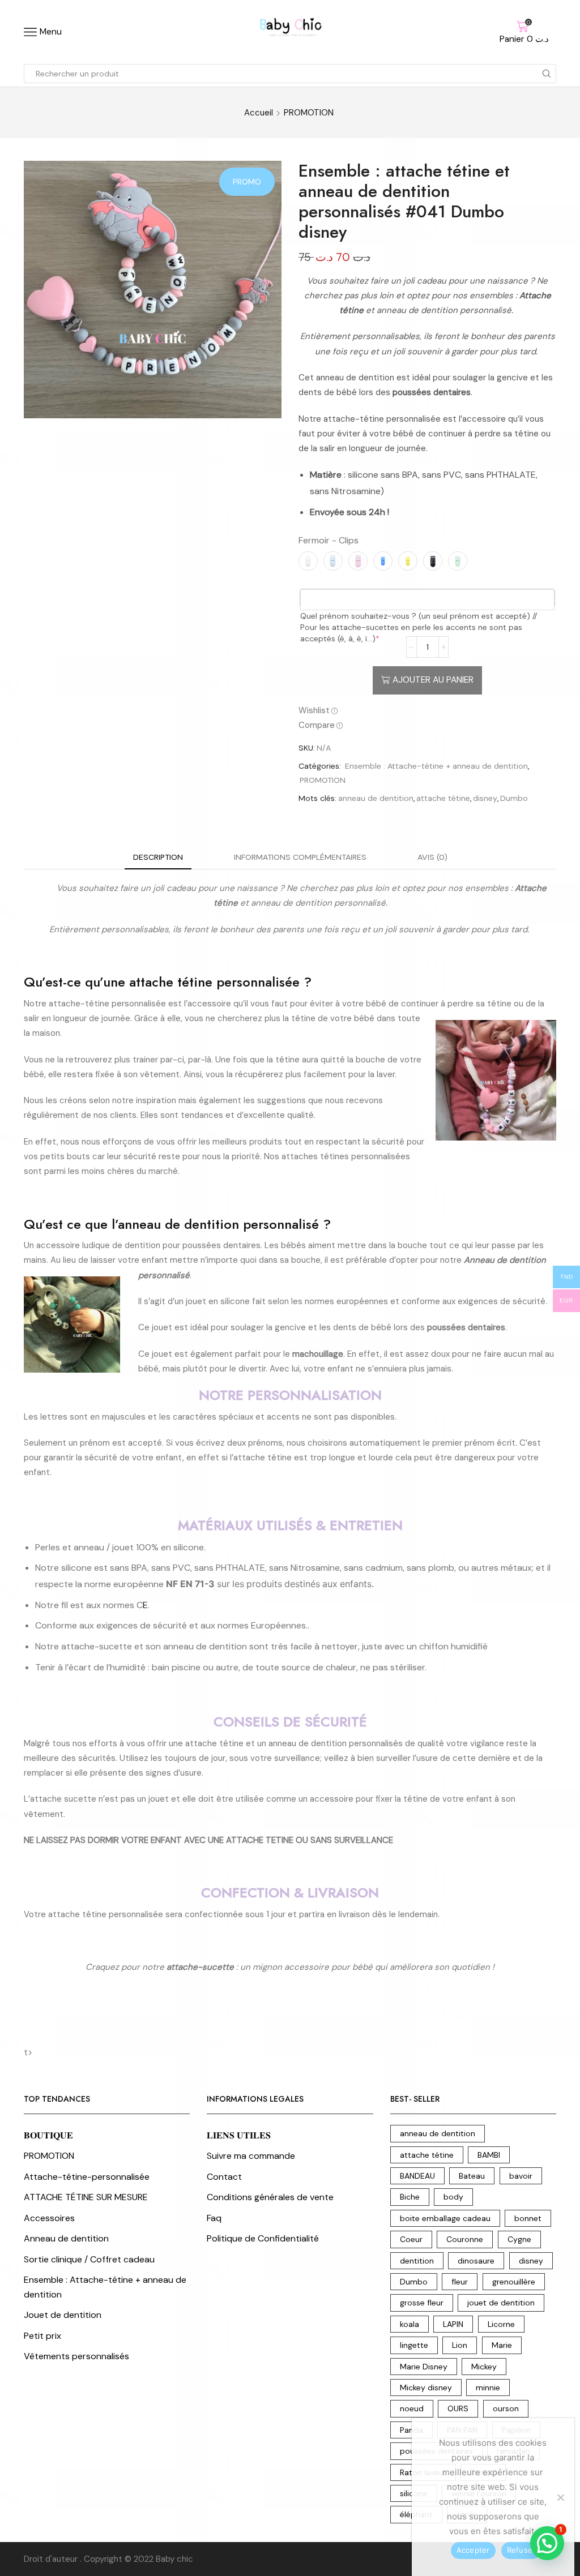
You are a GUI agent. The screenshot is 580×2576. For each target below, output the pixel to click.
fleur (460, 2282)
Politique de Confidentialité (263, 2238)
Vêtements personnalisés (76, 2356)
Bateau (472, 2176)
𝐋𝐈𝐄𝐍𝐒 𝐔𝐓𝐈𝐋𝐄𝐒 (239, 2135)
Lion (460, 2345)
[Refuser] (560, 2497)
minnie (488, 2388)
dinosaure (476, 2261)
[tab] (158, 857)
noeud (412, 2408)
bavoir (521, 2176)
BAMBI (489, 2155)
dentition (417, 2261)
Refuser (521, 2550)
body (453, 2197)
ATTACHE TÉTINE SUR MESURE (86, 2197)
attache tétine (443, 798)
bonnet (528, 2218)
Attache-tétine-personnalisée (87, 2177)
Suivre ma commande (251, 2156)
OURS (458, 2408)
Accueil (259, 113)
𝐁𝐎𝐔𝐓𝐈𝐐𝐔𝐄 (48, 2135)
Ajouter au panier (433, 680)
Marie (502, 2345)
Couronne (465, 2239)
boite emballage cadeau (445, 2218)
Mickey (484, 2367)
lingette (414, 2345)
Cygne (519, 2239)
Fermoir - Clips (329, 540)
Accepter (473, 2550)
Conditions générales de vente (270, 2197)
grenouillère (514, 2282)
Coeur (411, 2239)
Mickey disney (426, 2388)
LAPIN (453, 2324)
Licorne (501, 2324)
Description (158, 857)
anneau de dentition (376, 798)
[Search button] (547, 74)
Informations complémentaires (300, 857)
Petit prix (42, 2336)
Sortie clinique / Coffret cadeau (89, 2259)
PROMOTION (309, 113)
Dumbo (514, 798)
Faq (214, 2218)
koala (410, 2324)
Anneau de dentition (66, 2238)
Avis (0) (432, 857)
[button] (547, 2543)
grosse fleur (422, 2303)
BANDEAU (417, 2176)
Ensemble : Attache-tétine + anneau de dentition (436, 766)
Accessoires (49, 2218)
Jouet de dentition (63, 2315)
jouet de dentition (501, 2303)
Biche (410, 2197)
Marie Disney (424, 2367)
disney (485, 798)
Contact (224, 2177)
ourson (506, 2408)
